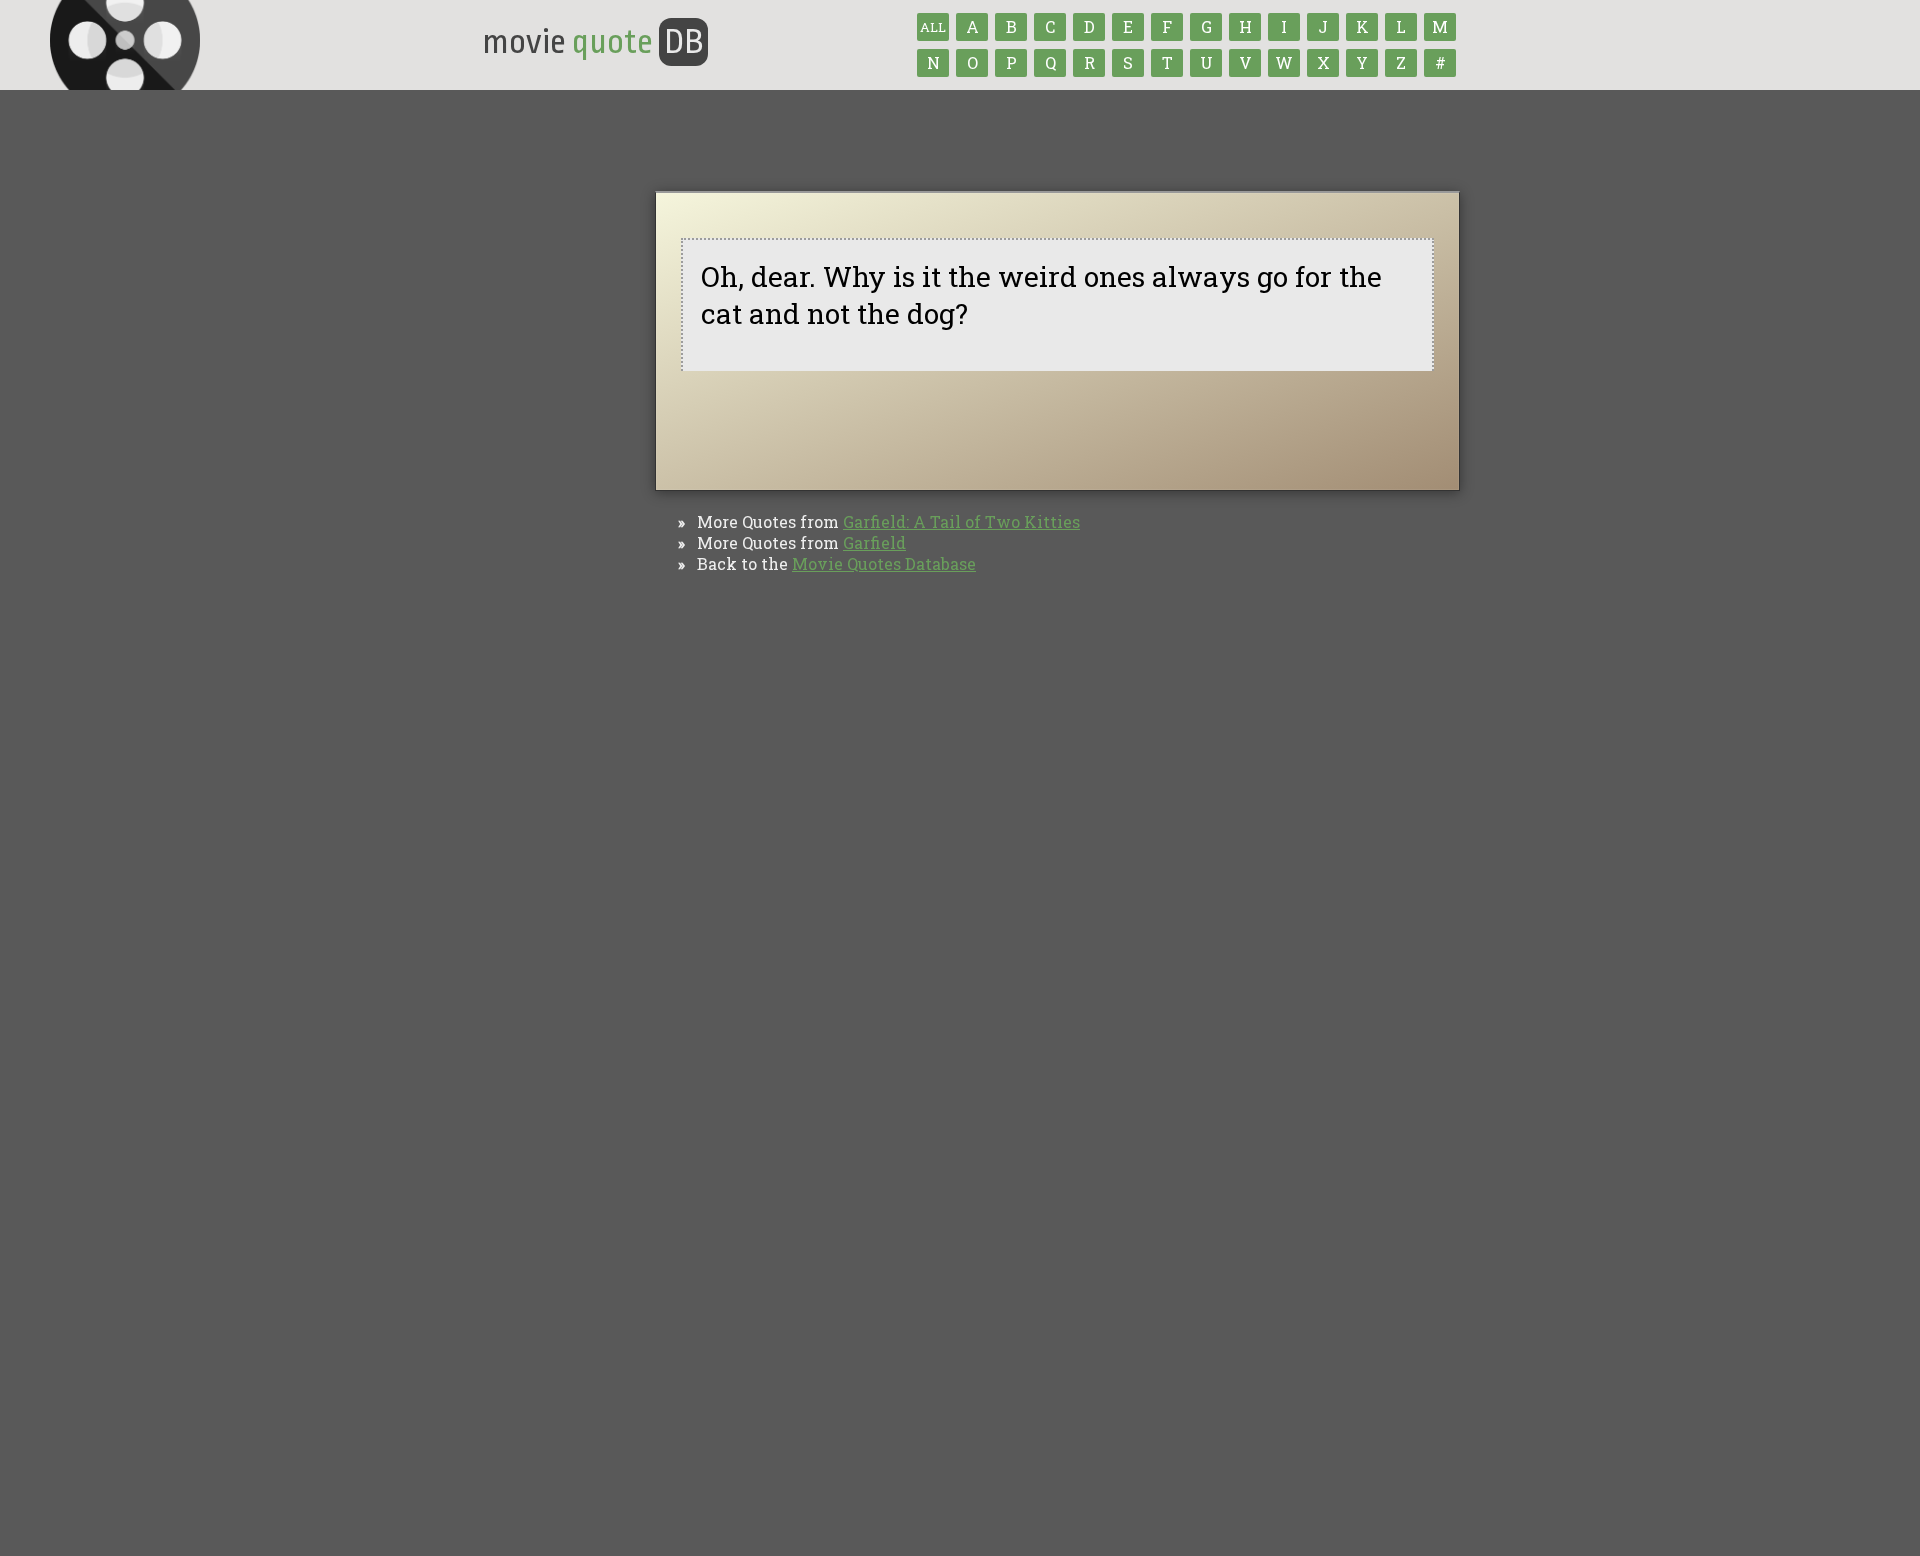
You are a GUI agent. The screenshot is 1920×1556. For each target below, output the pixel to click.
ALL (933, 27)
